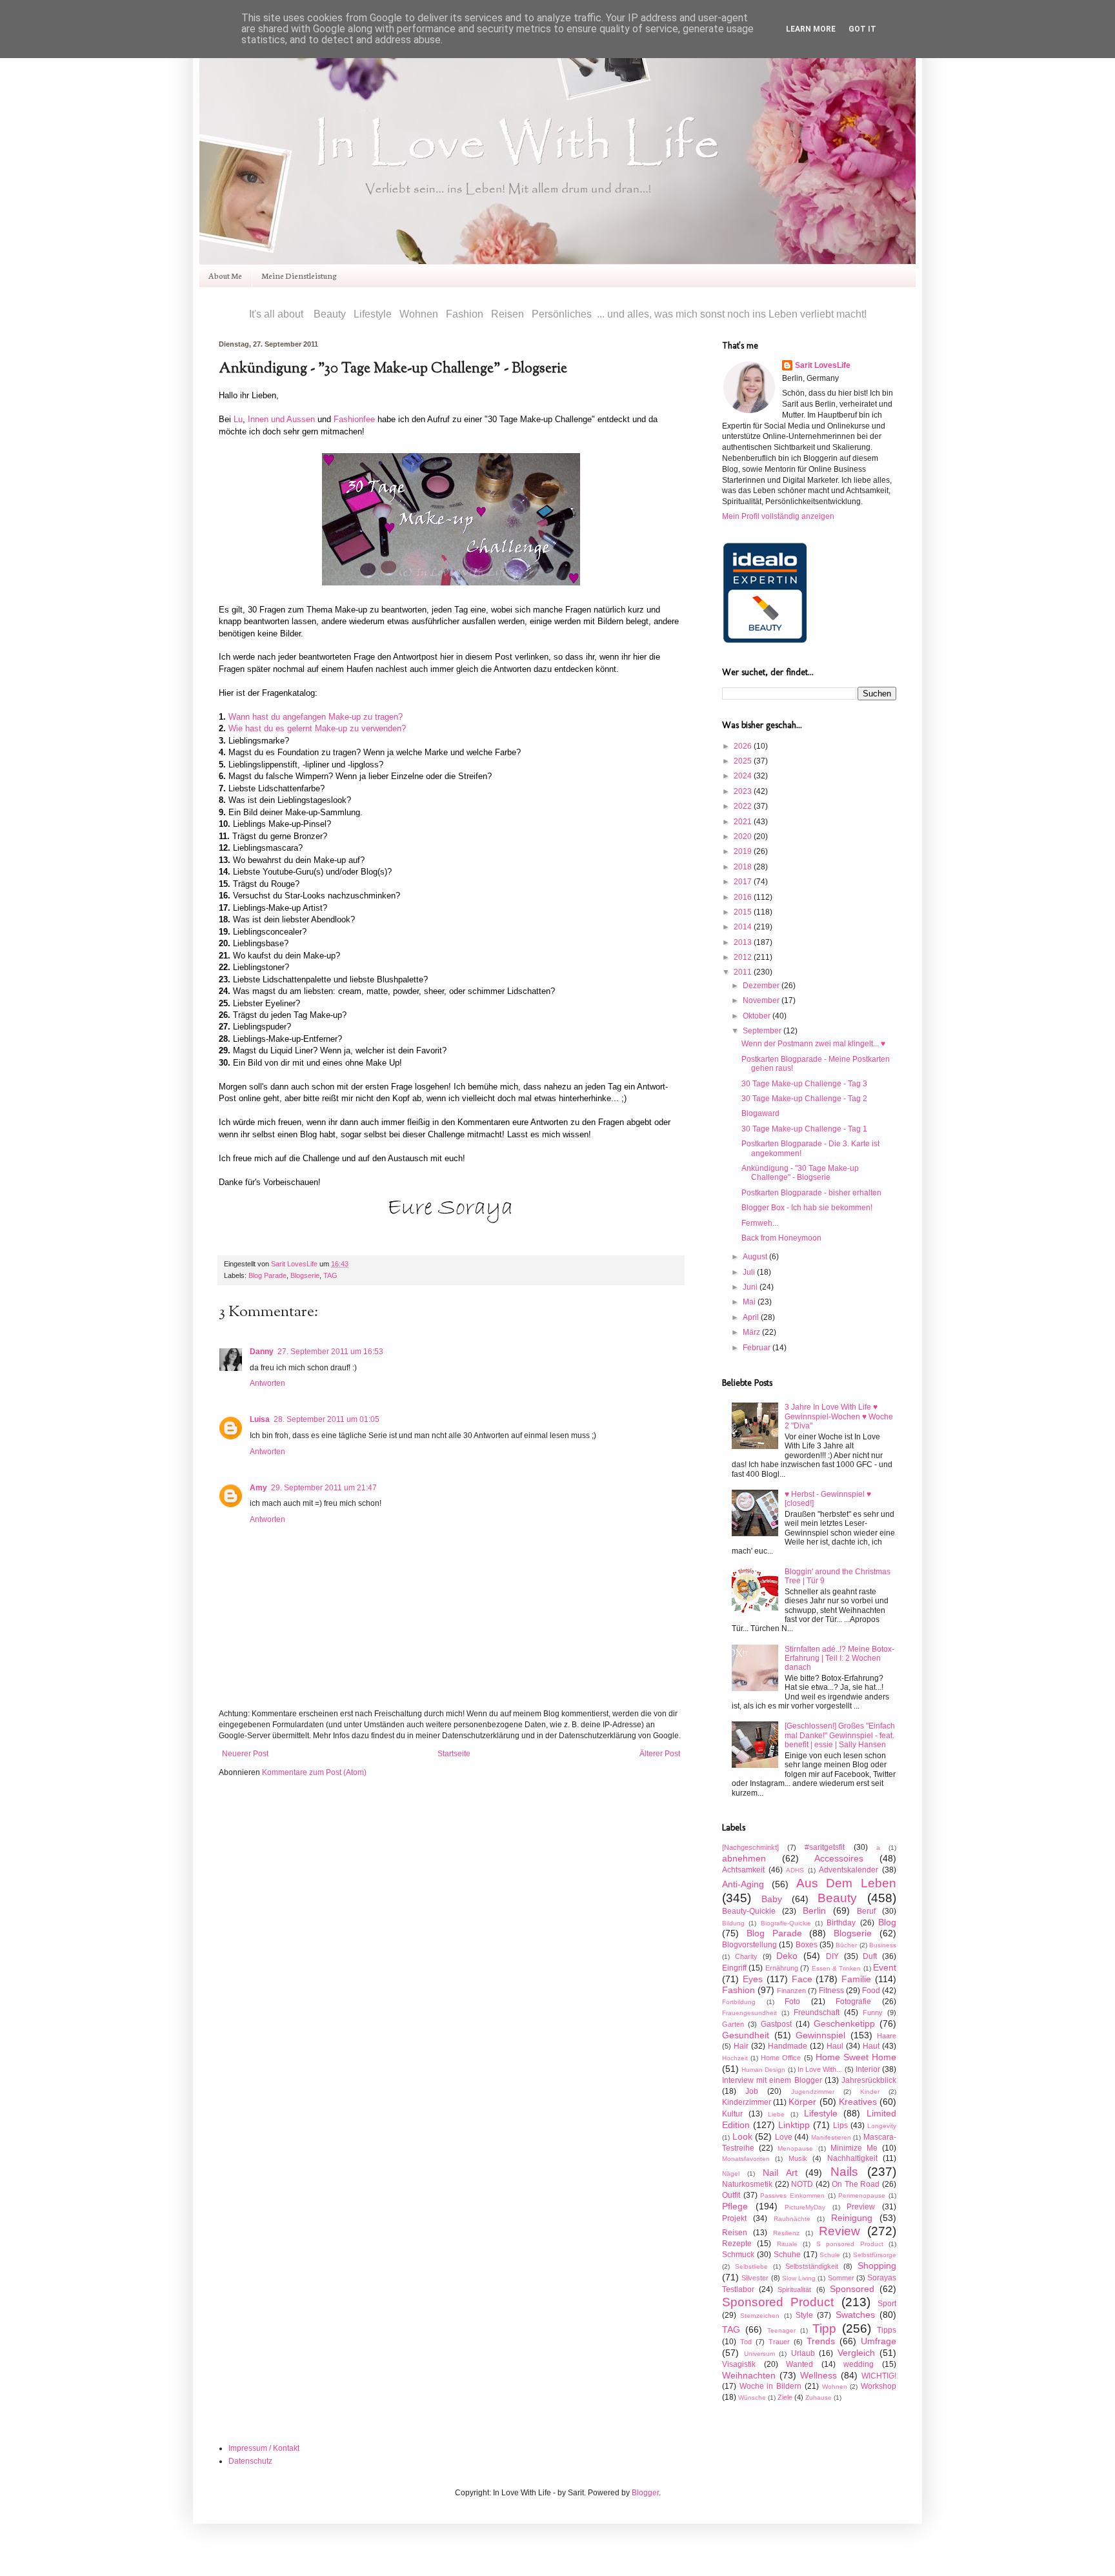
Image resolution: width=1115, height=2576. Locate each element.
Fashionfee (354, 419)
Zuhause (819, 2398)
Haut (871, 2046)
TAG (330, 1275)
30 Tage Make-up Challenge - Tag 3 (804, 1084)
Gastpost (776, 2024)
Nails (844, 2172)
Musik (798, 2158)
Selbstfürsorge (875, 2255)
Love (784, 2137)
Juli (750, 1272)
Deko (787, 1956)
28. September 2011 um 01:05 (326, 1419)
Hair (741, 2046)
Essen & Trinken (837, 1968)
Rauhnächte (792, 2219)
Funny (873, 2013)
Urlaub (803, 2353)
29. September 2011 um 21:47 (324, 1488)
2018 (744, 867)
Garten (733, 2024)
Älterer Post (660, 1754)
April (752, 1317)
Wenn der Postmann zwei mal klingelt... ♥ (813, 1044)
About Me (225, 275)
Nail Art (780, 2173)
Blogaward (760, 1113)
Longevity (882, 2126)
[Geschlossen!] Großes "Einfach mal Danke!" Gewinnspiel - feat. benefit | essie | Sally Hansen (840, 1735)
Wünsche (752, 2398)
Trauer (779, 2342)
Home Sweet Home (856, 2057)
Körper (802, 2102)
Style (804, 2315)
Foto (792, 2002)
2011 (744, 972)
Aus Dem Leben (847, 1883)
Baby (772, 1899)
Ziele (785, 2397)
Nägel (731, 2174)
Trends (821, 2341)
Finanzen (791, 1991)
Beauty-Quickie (749, 1911)
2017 (744, 882)
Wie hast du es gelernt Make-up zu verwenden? (317, 728)
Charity (746, 1956)
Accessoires (839, 1858)
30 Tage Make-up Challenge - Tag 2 (804, 1099)
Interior (868, 2069)
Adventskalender (849, 1870)
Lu (238, 419)
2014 (744, 927)
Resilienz (786, 2233)
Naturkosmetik (747, 2184)
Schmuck (738, 2255)
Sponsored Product (778, 2302)
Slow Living (799, 2278)
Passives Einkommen (792, 2196)
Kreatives (858, 2102)
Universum (759, 2354)
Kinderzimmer (747, 2102)
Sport (887, 2304)
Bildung (733, 1923)
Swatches (855, 2315)
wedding (859, 2364)
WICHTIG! (879, 2376)
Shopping (877, 2266)
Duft (870, 1956)
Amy (258, 1488)
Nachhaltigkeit (852, 2158)
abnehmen (744, 1858)
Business (883, 1945)
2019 (744, 851)
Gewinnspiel (820, 2035)
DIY (832, 1956)
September (763, 1031)
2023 (744, 791)
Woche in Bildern (770, 2386)
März (752, 1332)
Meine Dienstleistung (299, 275)
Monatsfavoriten (746, 2159)
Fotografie (853, 2002)
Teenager (781, 2330)
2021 (744, 822)
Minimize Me (854, 2148)
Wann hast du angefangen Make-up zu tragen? (316, 717)
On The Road (856, 2184)
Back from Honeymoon (781, 1238)
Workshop (879, 2386)
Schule (830, 2255)
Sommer (841, 2278)
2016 (744, 897)
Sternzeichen (760, 2316)
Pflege (735, 2206)
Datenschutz (250, 2461)
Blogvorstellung (749, 1945)
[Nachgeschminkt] (750, 1847)
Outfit (731, 2195)
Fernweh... (760, 1223)
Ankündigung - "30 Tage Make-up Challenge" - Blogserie (800, 1173)
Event (885, 1967)
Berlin (814, 1911)
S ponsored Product (850, 2244)
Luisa (260, 1419)
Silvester (755, 2278)
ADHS (795, 1870)
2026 (744, 746)
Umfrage (879, 2341)
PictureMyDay (805, 2207)
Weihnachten (749, 2375)
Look (742, 2136)
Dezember (762, 986)
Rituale (787, 2244)
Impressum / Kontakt (264, 2448)
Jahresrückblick (869, 2080)
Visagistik (739, 2364)
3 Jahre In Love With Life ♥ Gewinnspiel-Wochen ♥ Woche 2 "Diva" (839, 1416)
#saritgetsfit (825, 1847)
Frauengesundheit (749, 2013)
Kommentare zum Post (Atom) (314, 1772)
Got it (862, 29)
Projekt (734, 2218)
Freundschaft (817, 2013)
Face (802, 1979)
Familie (856, 1979)
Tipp (824, 2328)
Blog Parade (267, 1275)
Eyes (753, 1979)
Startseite (454, 1754)
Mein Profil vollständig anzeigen (778, 516)
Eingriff (734, 1968)
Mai (750, 1302)
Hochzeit (735, 2058)
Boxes (807, 1945)
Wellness (819, 2375)
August (756, 1257)
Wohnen (835, 2387)
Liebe (776, 2114)
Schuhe (787, 2255)
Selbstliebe (751, 2267)
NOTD (802, 2184)
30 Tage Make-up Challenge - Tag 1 (804, 1129)
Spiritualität (794, 2289)
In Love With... (820, 2069)
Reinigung (852, 2218)
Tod (746, 2342)
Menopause (795, 2148)
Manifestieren (831, 2137)
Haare (887, 2036)
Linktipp (794, 2125)
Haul (835, 2046)
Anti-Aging (743, 1884)
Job (752, 2091)
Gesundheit (746, 2035)
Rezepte (737, 2244)
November (762, 1000)
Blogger (645, 2493)
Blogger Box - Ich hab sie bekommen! (807, 1208)
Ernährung (782, 1968)
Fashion (738, 1990)
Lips (840, 2125)
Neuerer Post (245, 1754)
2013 (744, 942)
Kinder (870, 2092)
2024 (744, 776)
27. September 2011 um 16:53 (330, 1352)
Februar (758, 1348)
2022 (744, 806)
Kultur (732, 2114)
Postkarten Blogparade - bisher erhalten (811, 1193)
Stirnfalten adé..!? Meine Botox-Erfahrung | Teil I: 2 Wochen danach (839, 1658)
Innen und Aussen (281, 419)
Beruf (866, 1911)
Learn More (811, 29)
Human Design (763, 2070)
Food (871, 1991)
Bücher (846, 1945)
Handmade (788, 2046)
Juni (751, 1287)
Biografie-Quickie (786, 1923)
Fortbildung (739, 2002)
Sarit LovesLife (295, 1264)
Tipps (887, 2330)
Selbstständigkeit (812, 2266)
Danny (262, 1352)
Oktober (758, 1016)
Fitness (831, 1991)
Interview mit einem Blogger (772, 2080)
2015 (744, 912)
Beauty (837, 1898)
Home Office (781, 2058)
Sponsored (852, 2289)
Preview (861, 2207)
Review (839, 2231)
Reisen (735, 2233)
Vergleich (856, 2353)
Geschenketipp (844, 2023)
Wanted (799, 2364)
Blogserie (305, 1275)
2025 (744, 761)
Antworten (267, 1383)
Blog (887, 1922)
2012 (744, 957)
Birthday (841, 1923)
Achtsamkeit (743, 1870)
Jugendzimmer (813, 2092)
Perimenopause (862, 2196)
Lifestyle (821, 2113)
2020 (744, 837)
